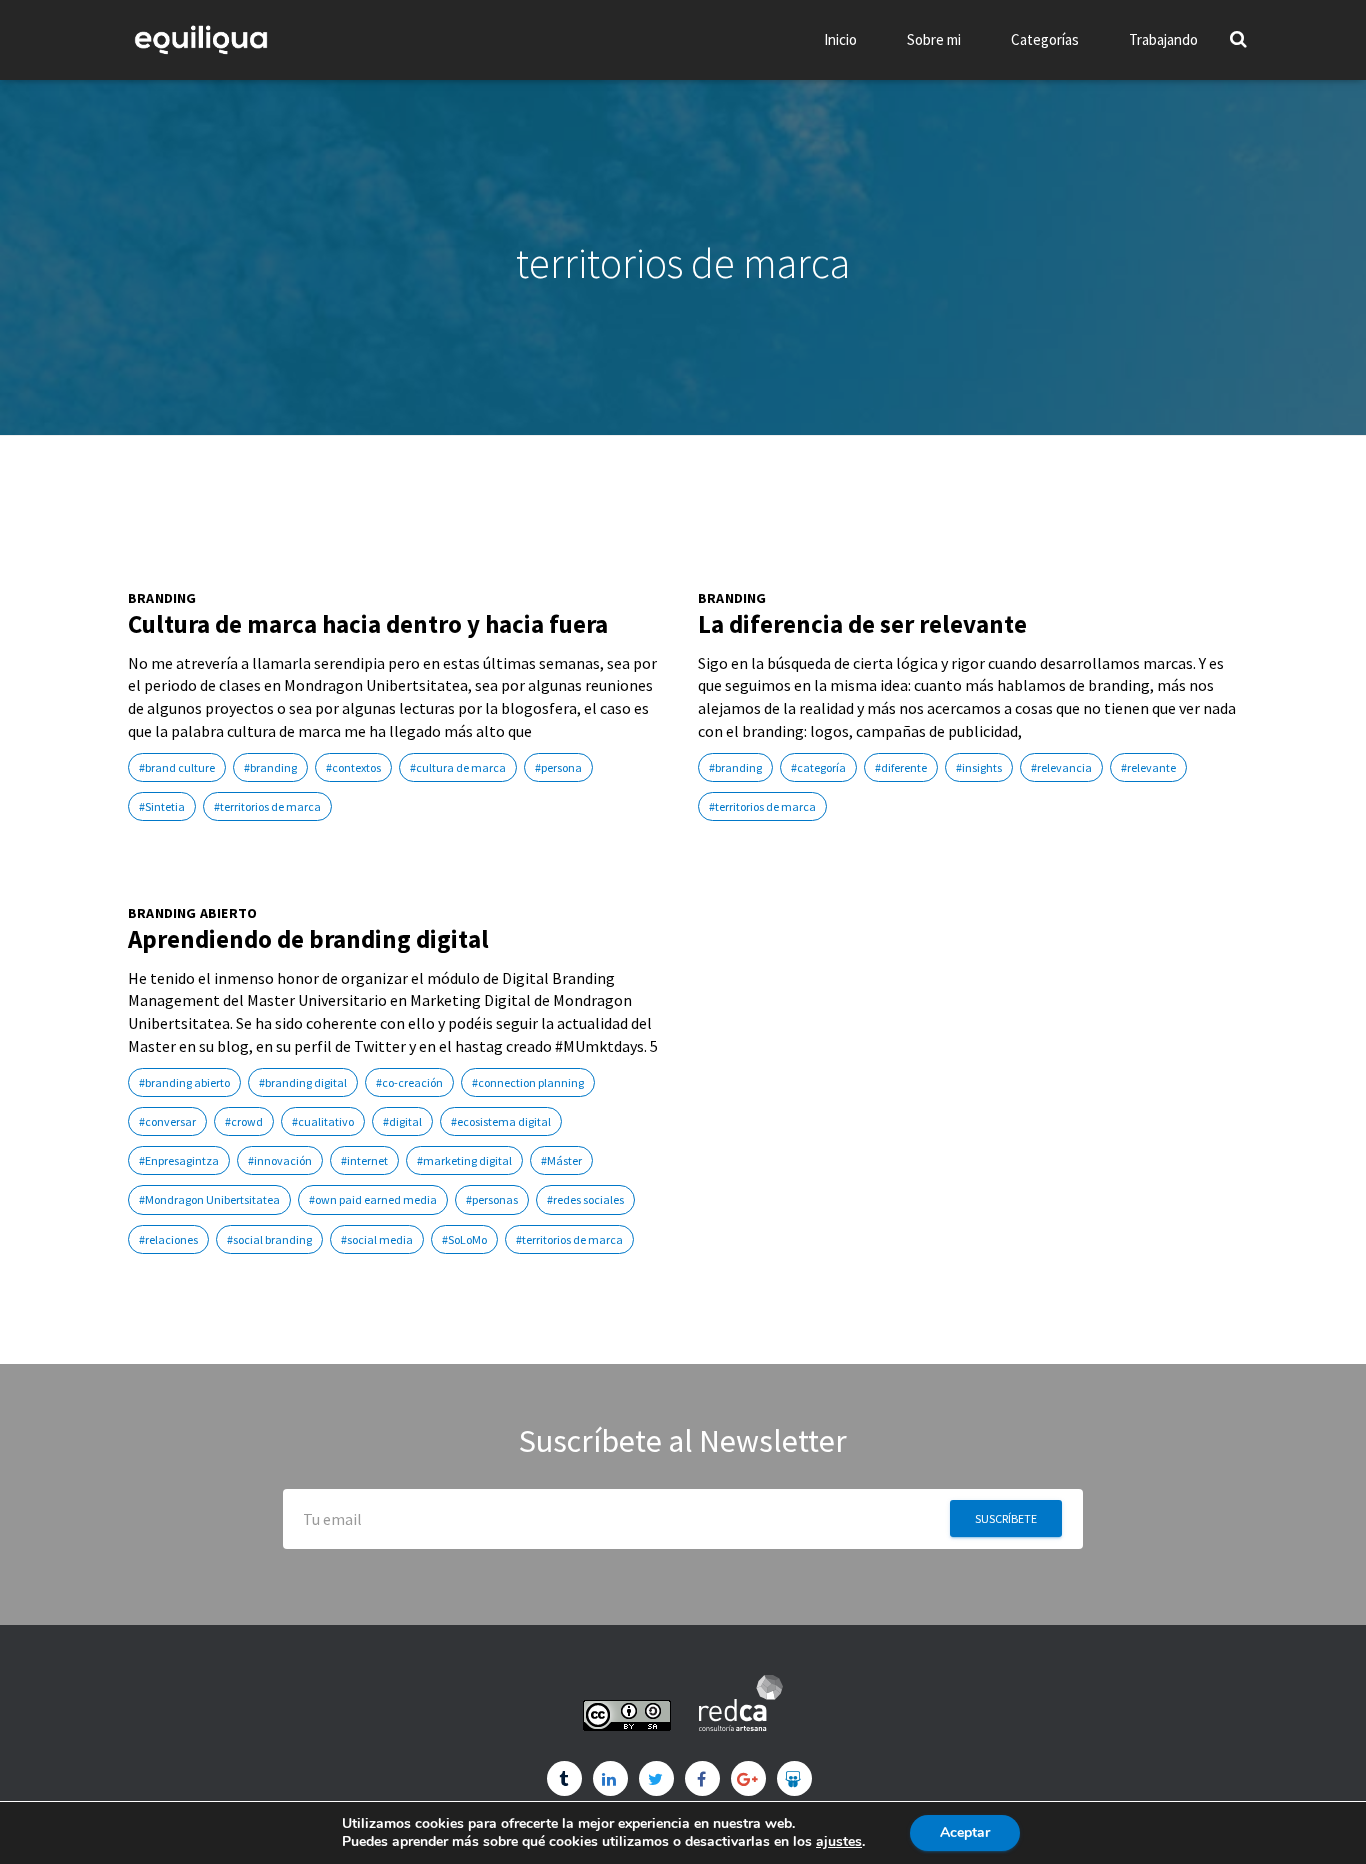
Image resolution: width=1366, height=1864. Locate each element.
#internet (364, 1160)
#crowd (244, 1121)
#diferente (901, 767)
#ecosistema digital (501, 1121)
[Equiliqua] (201, 40)
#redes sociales (585, 1199)
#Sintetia (162, 806)
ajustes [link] (839, 1841)
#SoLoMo (464, 1239)
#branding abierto (184, 1082)
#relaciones (168, 1239)
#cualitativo (323, 1121)
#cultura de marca (458, 767)
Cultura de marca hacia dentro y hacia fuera (368, 624)
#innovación (280, 1160)
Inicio (840, 39)
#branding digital (303, 1082)
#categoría (818, 767)
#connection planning (528, 1082)
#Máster (561, 1160)
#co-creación (409, 1082)
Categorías (1045, 39)
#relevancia (1061, 767)
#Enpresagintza (179, 1160)
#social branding (269, 1239)
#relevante (1148, 767)
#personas (492, 1199)
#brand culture (177, 767)
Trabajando (1163, 39)
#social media (377, 1239)
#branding (270, 767)
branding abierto (192, 913)
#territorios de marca (267, 806)
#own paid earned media (373, 1199)
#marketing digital (464, 1160)
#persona (558, 767)
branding (162, 598)
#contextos (353, 767)
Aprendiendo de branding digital (308, 939)
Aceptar (965, 1832)
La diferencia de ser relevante (862, 624)
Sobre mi (934, 39)
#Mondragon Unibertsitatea (209, 1199)
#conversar (167, 1121)
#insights (979, 767)
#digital (402, 1121)
